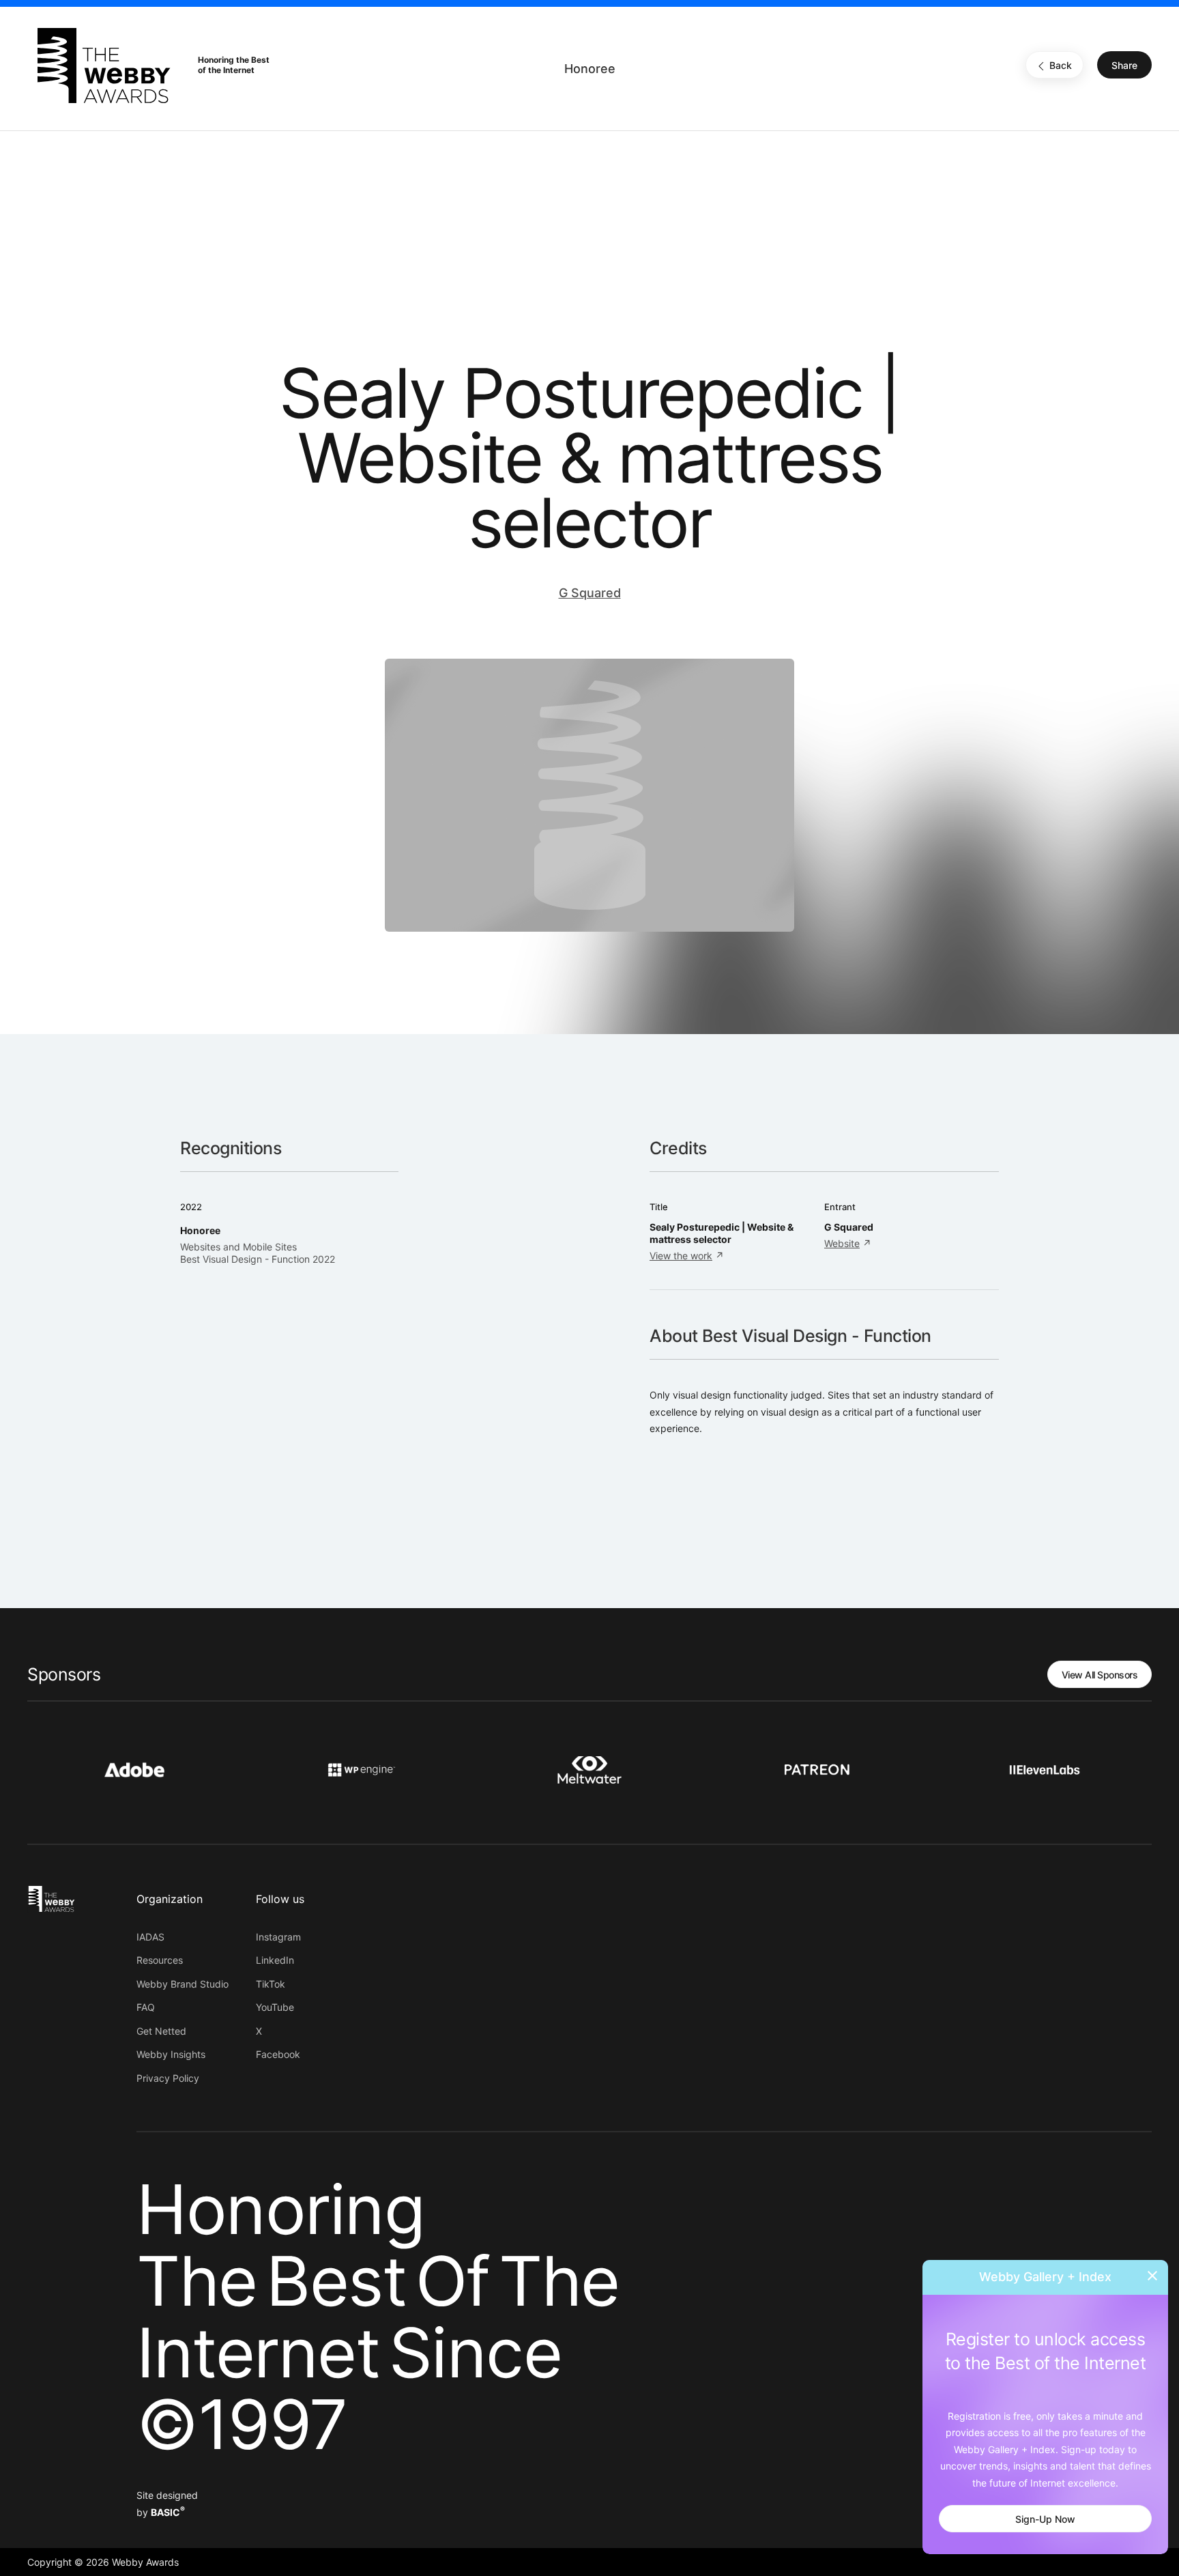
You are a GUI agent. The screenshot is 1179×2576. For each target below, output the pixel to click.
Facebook (278, 2054)
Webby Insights (171, 2054)
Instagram (278, 1937)
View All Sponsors (1100, 1675)
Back (1061, 66)
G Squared (590, 593)
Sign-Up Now (1045, 2519)
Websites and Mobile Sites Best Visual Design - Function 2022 (258, 1253)
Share (1124, 66)
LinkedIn (275, 1960)
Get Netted (161, 2031)
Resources (160, 1960)
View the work (681, 1256)
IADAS (150, 1937)
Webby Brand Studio (183, 1984)
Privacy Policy (168, 2078)
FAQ (146, 2007)
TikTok (271, 1984)
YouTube (275, 2007)
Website (842, 1243)
